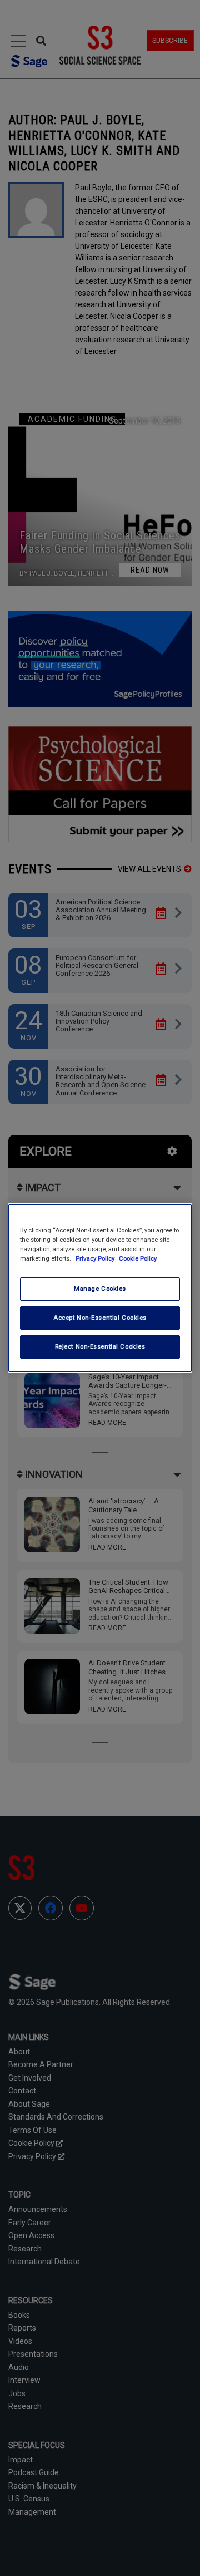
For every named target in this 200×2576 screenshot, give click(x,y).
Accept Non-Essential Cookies (100, 1318)
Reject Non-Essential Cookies (100, 1346)
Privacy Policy (96, 1258)
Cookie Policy (138, 1258)
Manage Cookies (100, 1289)
